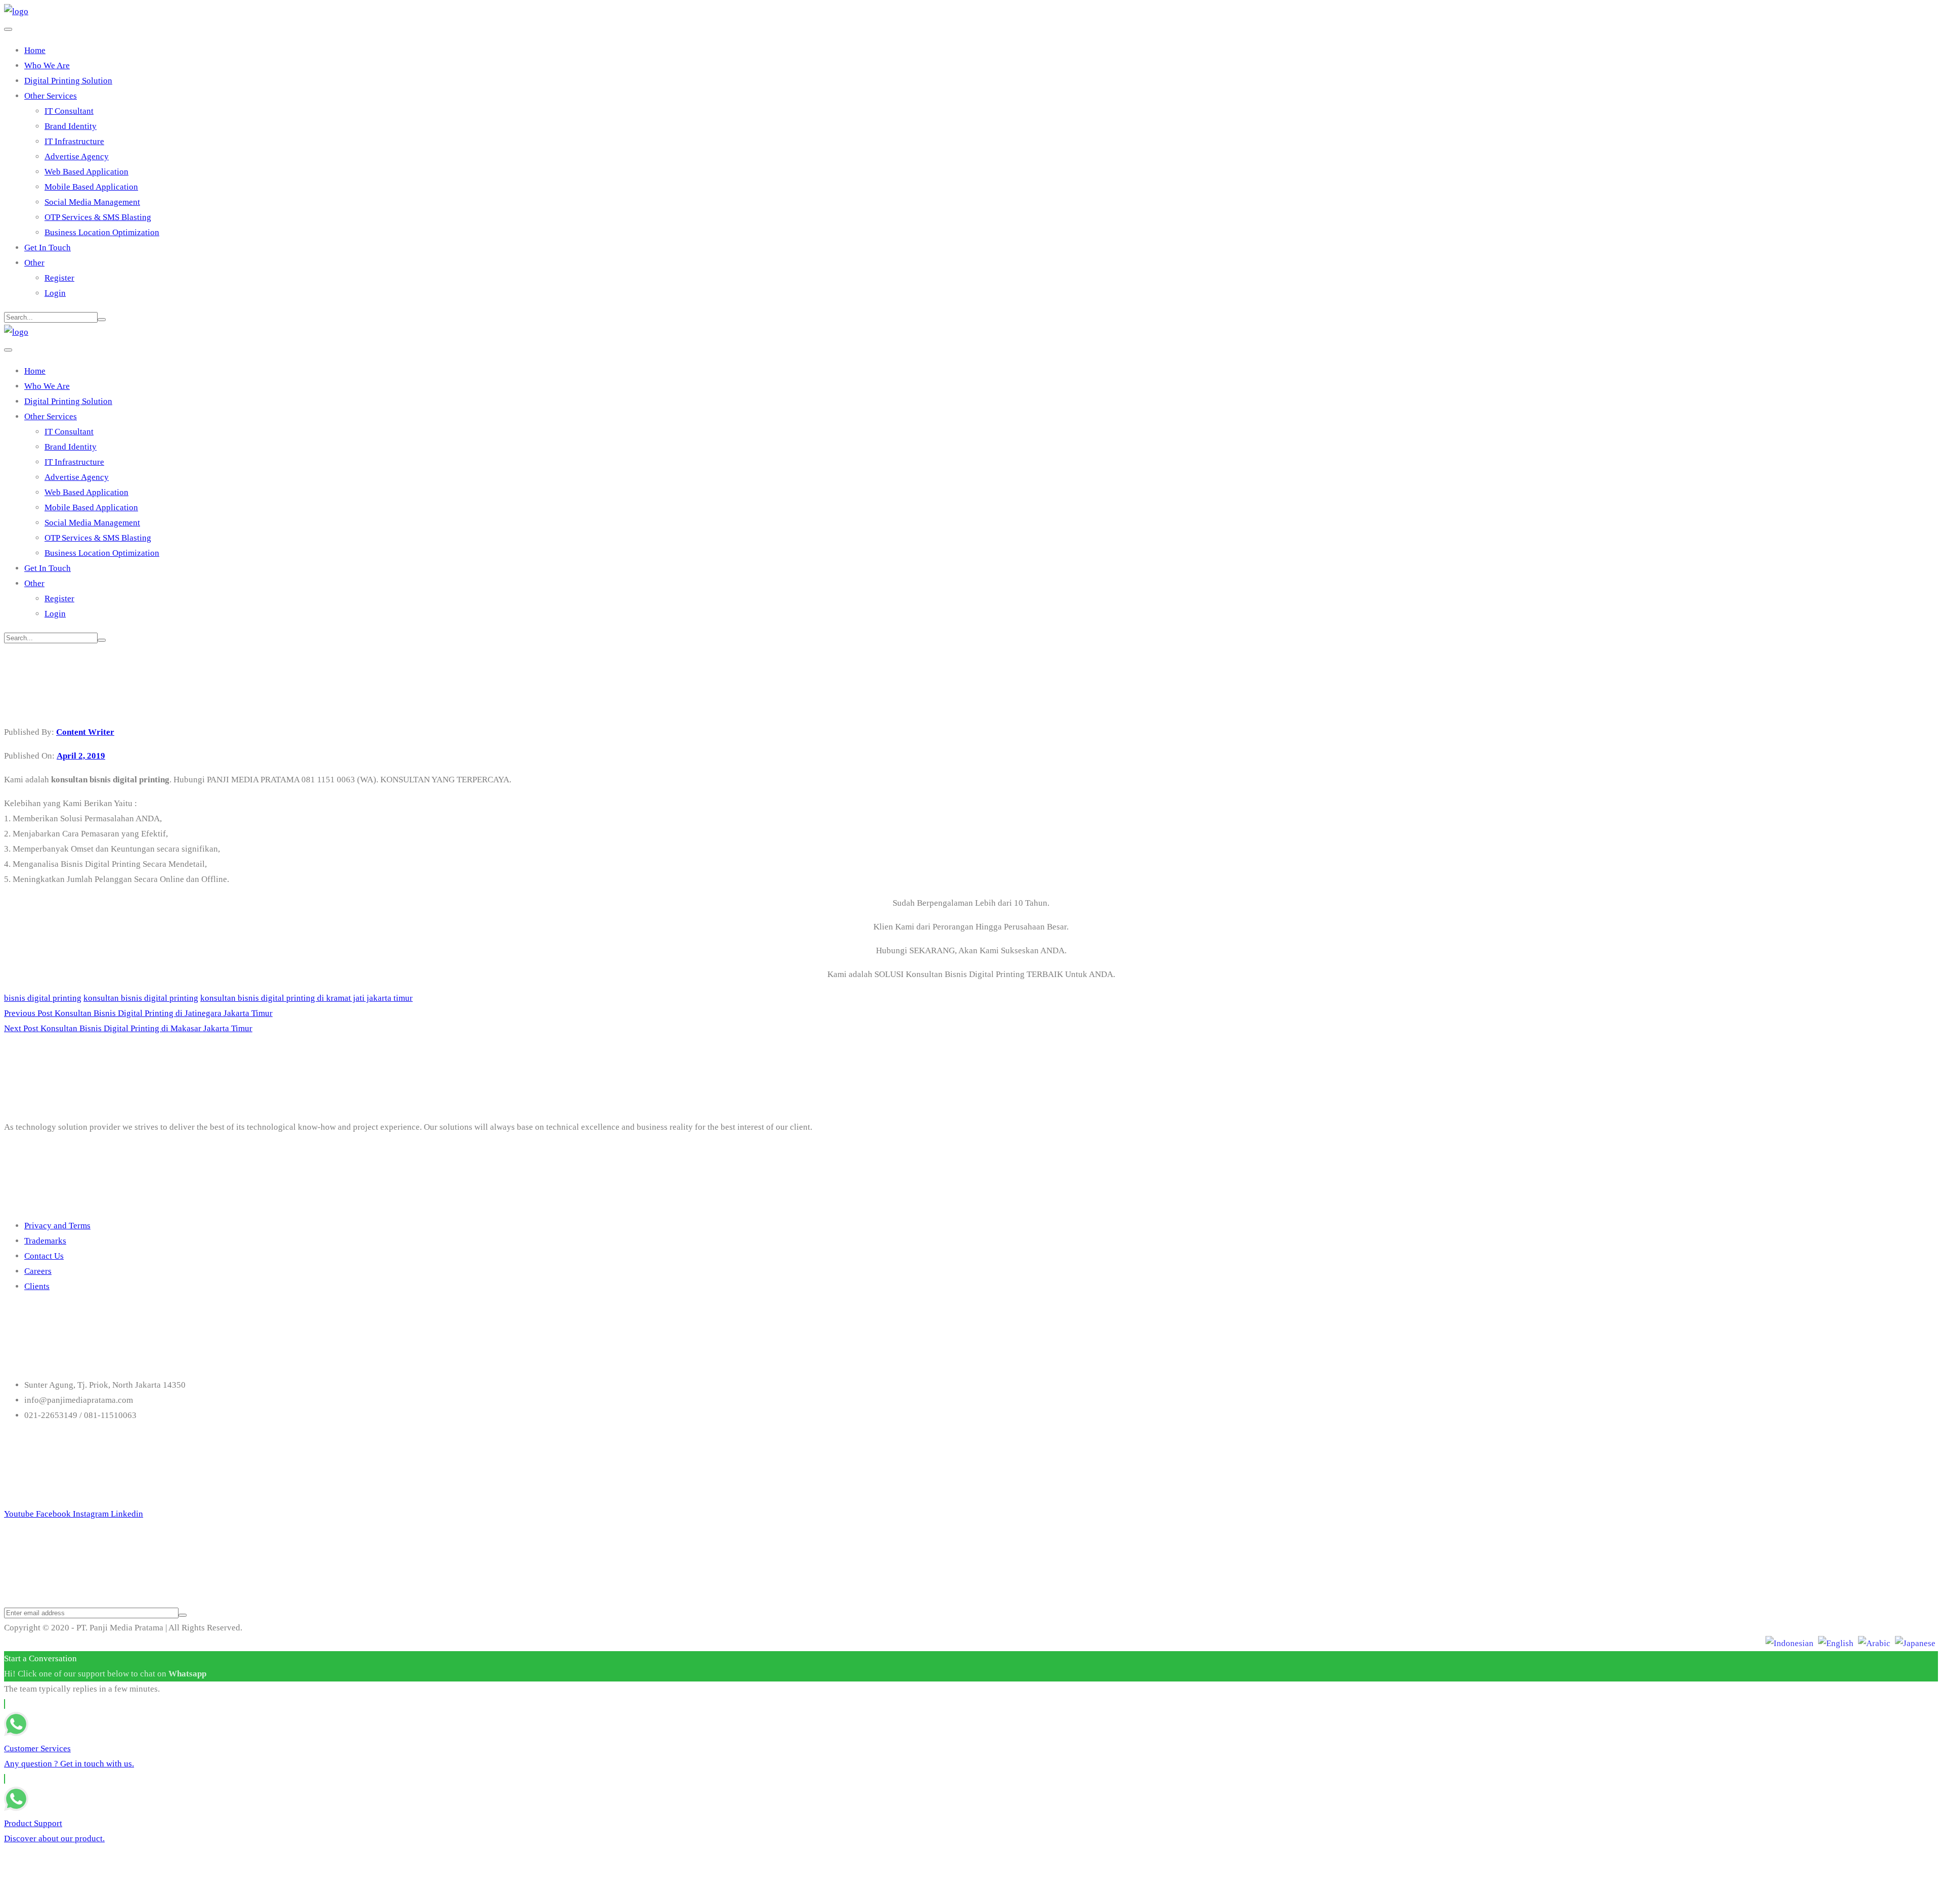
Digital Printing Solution (68, 81)
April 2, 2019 (81, 756)
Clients (37, 1286)
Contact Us (44, 1256)
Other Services (51, 96)
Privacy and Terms (57, 1226)
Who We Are (47, 65)
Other (34, 263)
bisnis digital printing (43, 998)
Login (55, 293)
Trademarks (45, 1241)
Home (35, 50)
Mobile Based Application (91, 187)
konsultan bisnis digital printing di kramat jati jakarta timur (306, 998)
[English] (1836, 1643)
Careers (38, 1271)
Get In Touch (48, 248)
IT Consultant (69, 111)
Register (59, 278)
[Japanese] (1915, 1643)
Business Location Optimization (102, 232)
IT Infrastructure (74, 141)
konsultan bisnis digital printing (141, 998)
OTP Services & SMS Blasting (98, 217)
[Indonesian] (1790, 1643)
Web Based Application (86, 172)
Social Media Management (92, 202)
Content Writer (85, 732)
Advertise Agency (77, 157)
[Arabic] (1874, 1643)
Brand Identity (71, 126)
